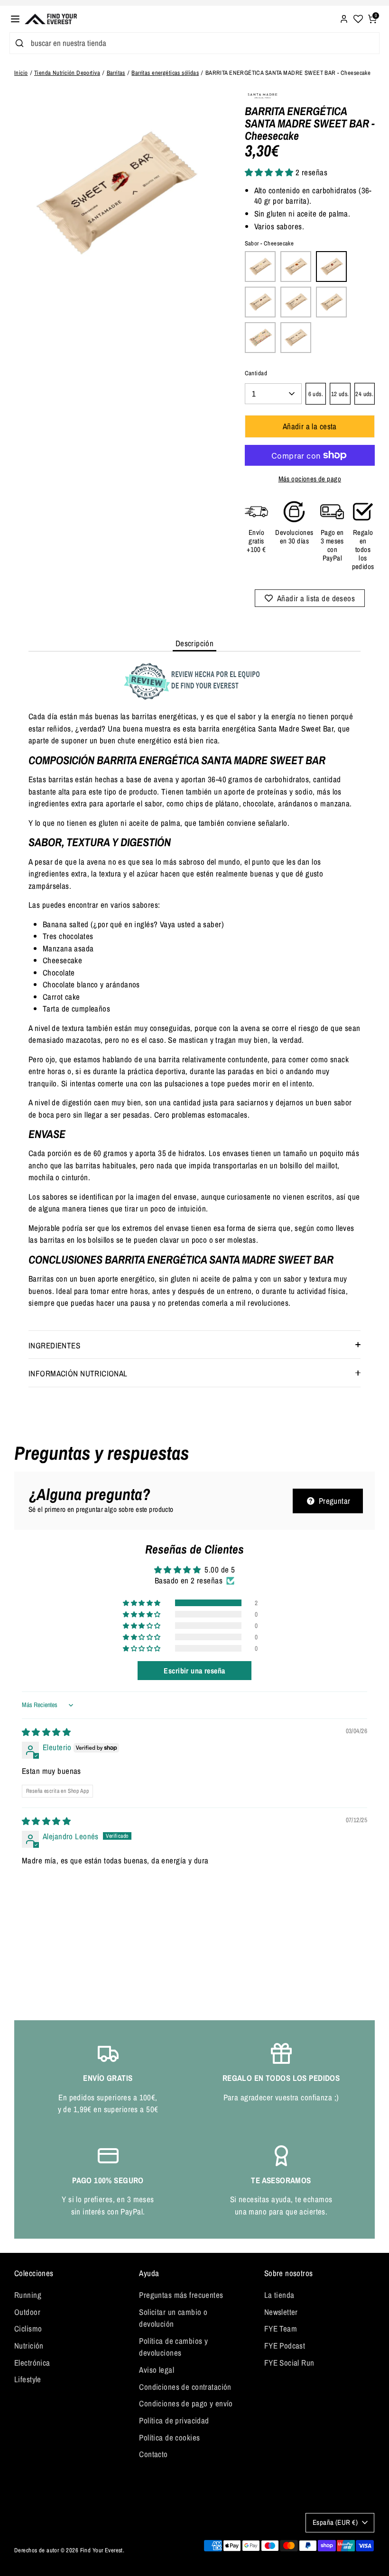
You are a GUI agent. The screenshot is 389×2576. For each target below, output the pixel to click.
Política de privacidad (174, 2420)
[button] (270, 172)
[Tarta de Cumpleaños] (260, 338)
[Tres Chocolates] (296, 338)
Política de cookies (169, 2437)
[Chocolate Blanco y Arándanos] (296, 302)
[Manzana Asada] (331, 302)
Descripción (195, 643)
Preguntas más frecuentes (181, 2295)
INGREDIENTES (54, 1345)
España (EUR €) (335, 2522)
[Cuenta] (344, 18)
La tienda (279, 2295)
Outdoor (27, 2312)
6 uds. (316, 394)
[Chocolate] (260, 302)
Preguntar (333, 1501)
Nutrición (29, 2346)
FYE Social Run (289, 2363)
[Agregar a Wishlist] (310, 598)
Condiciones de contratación (185, 2387)
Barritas (116, 73)
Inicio (21, 73)
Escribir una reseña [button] (194, 1671)
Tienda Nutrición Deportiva (67, 73)
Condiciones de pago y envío (186, 2403)
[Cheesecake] (331, 267)
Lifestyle (28, 2379)
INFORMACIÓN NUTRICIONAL (78, 1373)
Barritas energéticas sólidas (165, 73)
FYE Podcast (285, 2346)
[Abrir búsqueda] (18, 43)
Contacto (153, 2454)
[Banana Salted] (260, 267)
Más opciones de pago (310, 479)
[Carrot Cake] (296, 267)
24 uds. (364, 394)
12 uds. (340, 394)
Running (28, 2295)
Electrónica (32, 2363)
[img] (46, 1732)
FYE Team (281, 2328)
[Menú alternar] (15, 19)
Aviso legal (157, 2370)
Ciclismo (28, 2328)
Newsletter (281, 2312)
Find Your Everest (102, 2550)
